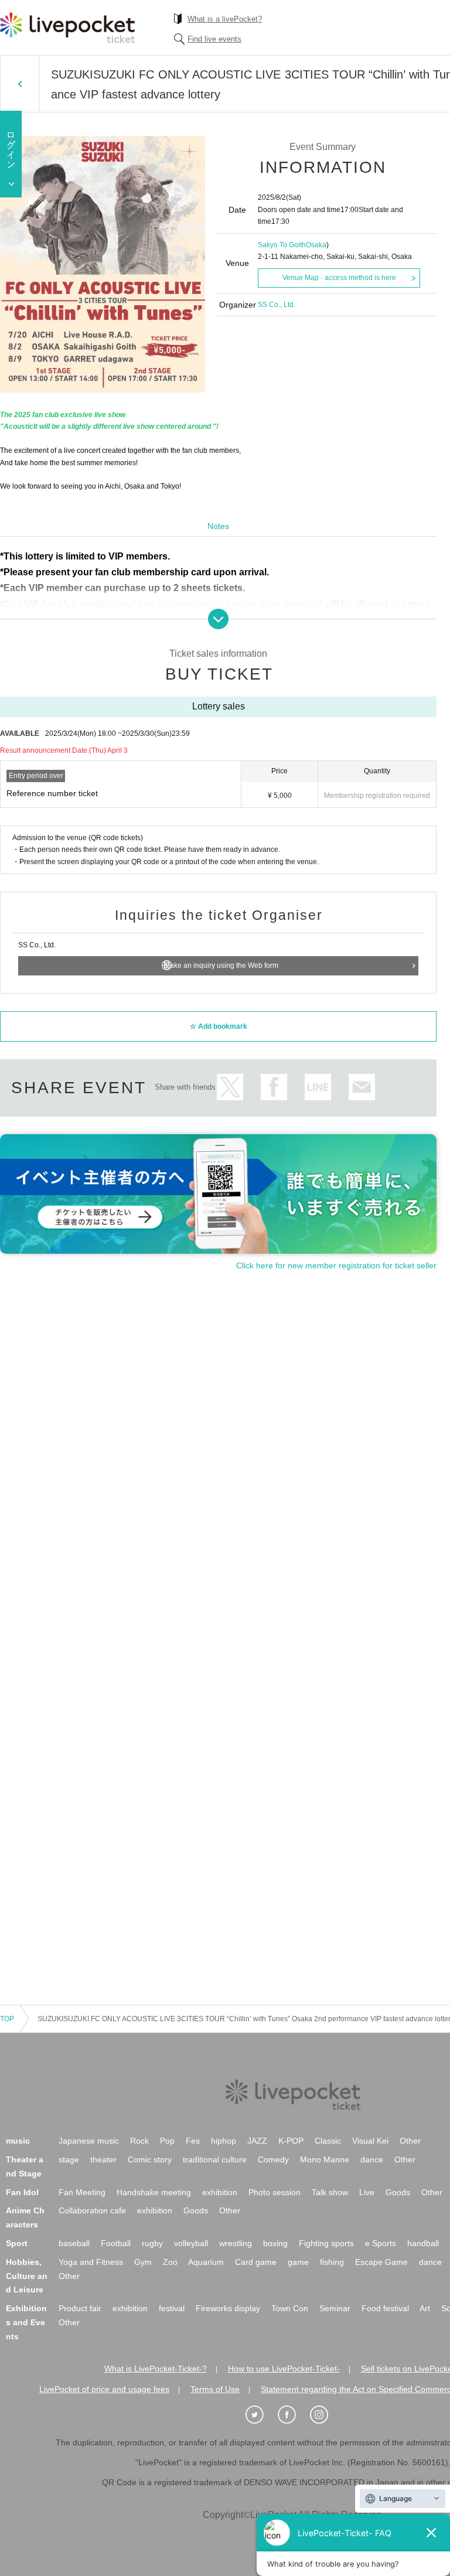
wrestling (236, 2243)
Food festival (385, 2308)
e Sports (381, 2243)
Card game (256, 2262)
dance (372, 2159)
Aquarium (206, 2262)
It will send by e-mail (362, 1087)
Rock (139, 2141)
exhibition (220, 2192)
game (298, 2262)
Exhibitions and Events (26, 2322)
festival (172, 2308)
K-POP (291, 2141)
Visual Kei (370, 2141)
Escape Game (381, 2262)
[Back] (20, 84)
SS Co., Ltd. (277, 305)
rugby (152, 2243)
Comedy (273, 2159)
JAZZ (257, 2141)
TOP (7, 2019)
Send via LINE (318, 1087)
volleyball (191, 2243)
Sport (17, 2243)
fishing (332, 2262)
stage (69, 2159)
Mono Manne (325, 2159)
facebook (274, 1087)
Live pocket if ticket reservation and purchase (67, 28)
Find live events (214, 39)
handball (423, 2243)
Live (367, 2192)
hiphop (224, 2141)
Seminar (335, 2308)
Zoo (170, 2262)
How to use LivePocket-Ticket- (284, 2369)
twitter (230, 1087)
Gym (143, 2262)
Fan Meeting (82, 2192)
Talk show (330, 2192)
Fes (193, 2141)
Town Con (290, 2308)
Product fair (80, 2308)
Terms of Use (215, 2389)
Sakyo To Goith (282, 245)
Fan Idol (22, 2192)
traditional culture (215, 2159)
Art (425, 2308)
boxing (275, 2243)
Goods (398, 2192)
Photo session (275, 2192)
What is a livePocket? (225, 19)
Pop (167, 2141)
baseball (74, 2243)
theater (103, 2159)
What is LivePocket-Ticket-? (156, 2369)
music (18, 2141)
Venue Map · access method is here (339, 278)
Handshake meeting (154, 2192)
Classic (328, 2141)
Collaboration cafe (92, 2210)
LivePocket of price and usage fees (104, 2389)
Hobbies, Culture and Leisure (27, 2276)
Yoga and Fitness (91, 2262)
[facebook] (293, 2415)
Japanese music (89, 2141)
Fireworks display (228, 2308)
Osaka (316, 245)
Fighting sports (326, 2243)
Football (116, 2243)
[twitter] (261, 2415)
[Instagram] (325, 2415)
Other (410, 2141)
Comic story (150, 2159)
